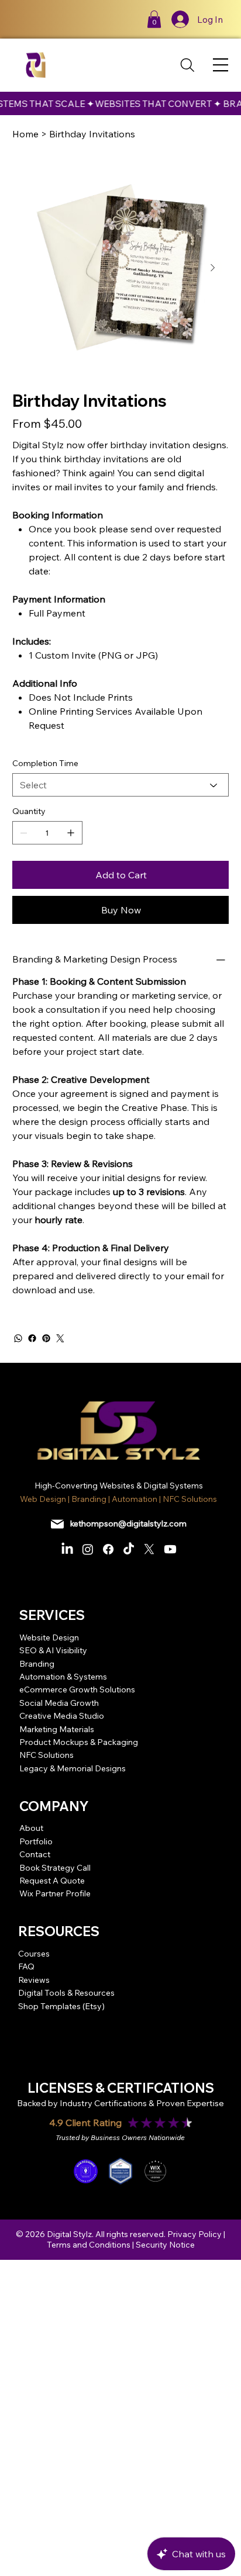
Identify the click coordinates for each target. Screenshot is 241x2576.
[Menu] (221, 65)
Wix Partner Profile (55, 1893)
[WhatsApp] (18, 1338)
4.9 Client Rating (85, 2123)
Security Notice (165, 2245)
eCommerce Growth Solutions (77, 1689)
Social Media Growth (59, 1703)
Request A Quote (52, 1881)
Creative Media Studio (62, 1716)
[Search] (188, 65)
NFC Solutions (47, 1755)
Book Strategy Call (55, 1868)
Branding (37, 1664)
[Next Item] (213, 268)
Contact (35, 1854)
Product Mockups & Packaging (79, 1742)
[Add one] (71, 833)
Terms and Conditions (89, 2245)
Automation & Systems (63, 1677)
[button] (154, 19)
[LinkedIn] (67, 1549)
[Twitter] (60, 1338)
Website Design (49, 1637)
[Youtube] (170, 1549)
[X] (149, 1549)
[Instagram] (88, 1549)
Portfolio (36, 1841)
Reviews (34, 1980)
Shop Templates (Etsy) (61, 2006)
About (31, 1828)
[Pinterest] (46, 1338)
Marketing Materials (57, 1729)
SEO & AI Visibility (53, 1650)
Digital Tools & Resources (66, 1993)
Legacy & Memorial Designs (73, 1768)
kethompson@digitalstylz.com (128, 1524)
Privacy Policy (194, 2234)
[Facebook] (32, 1338)
